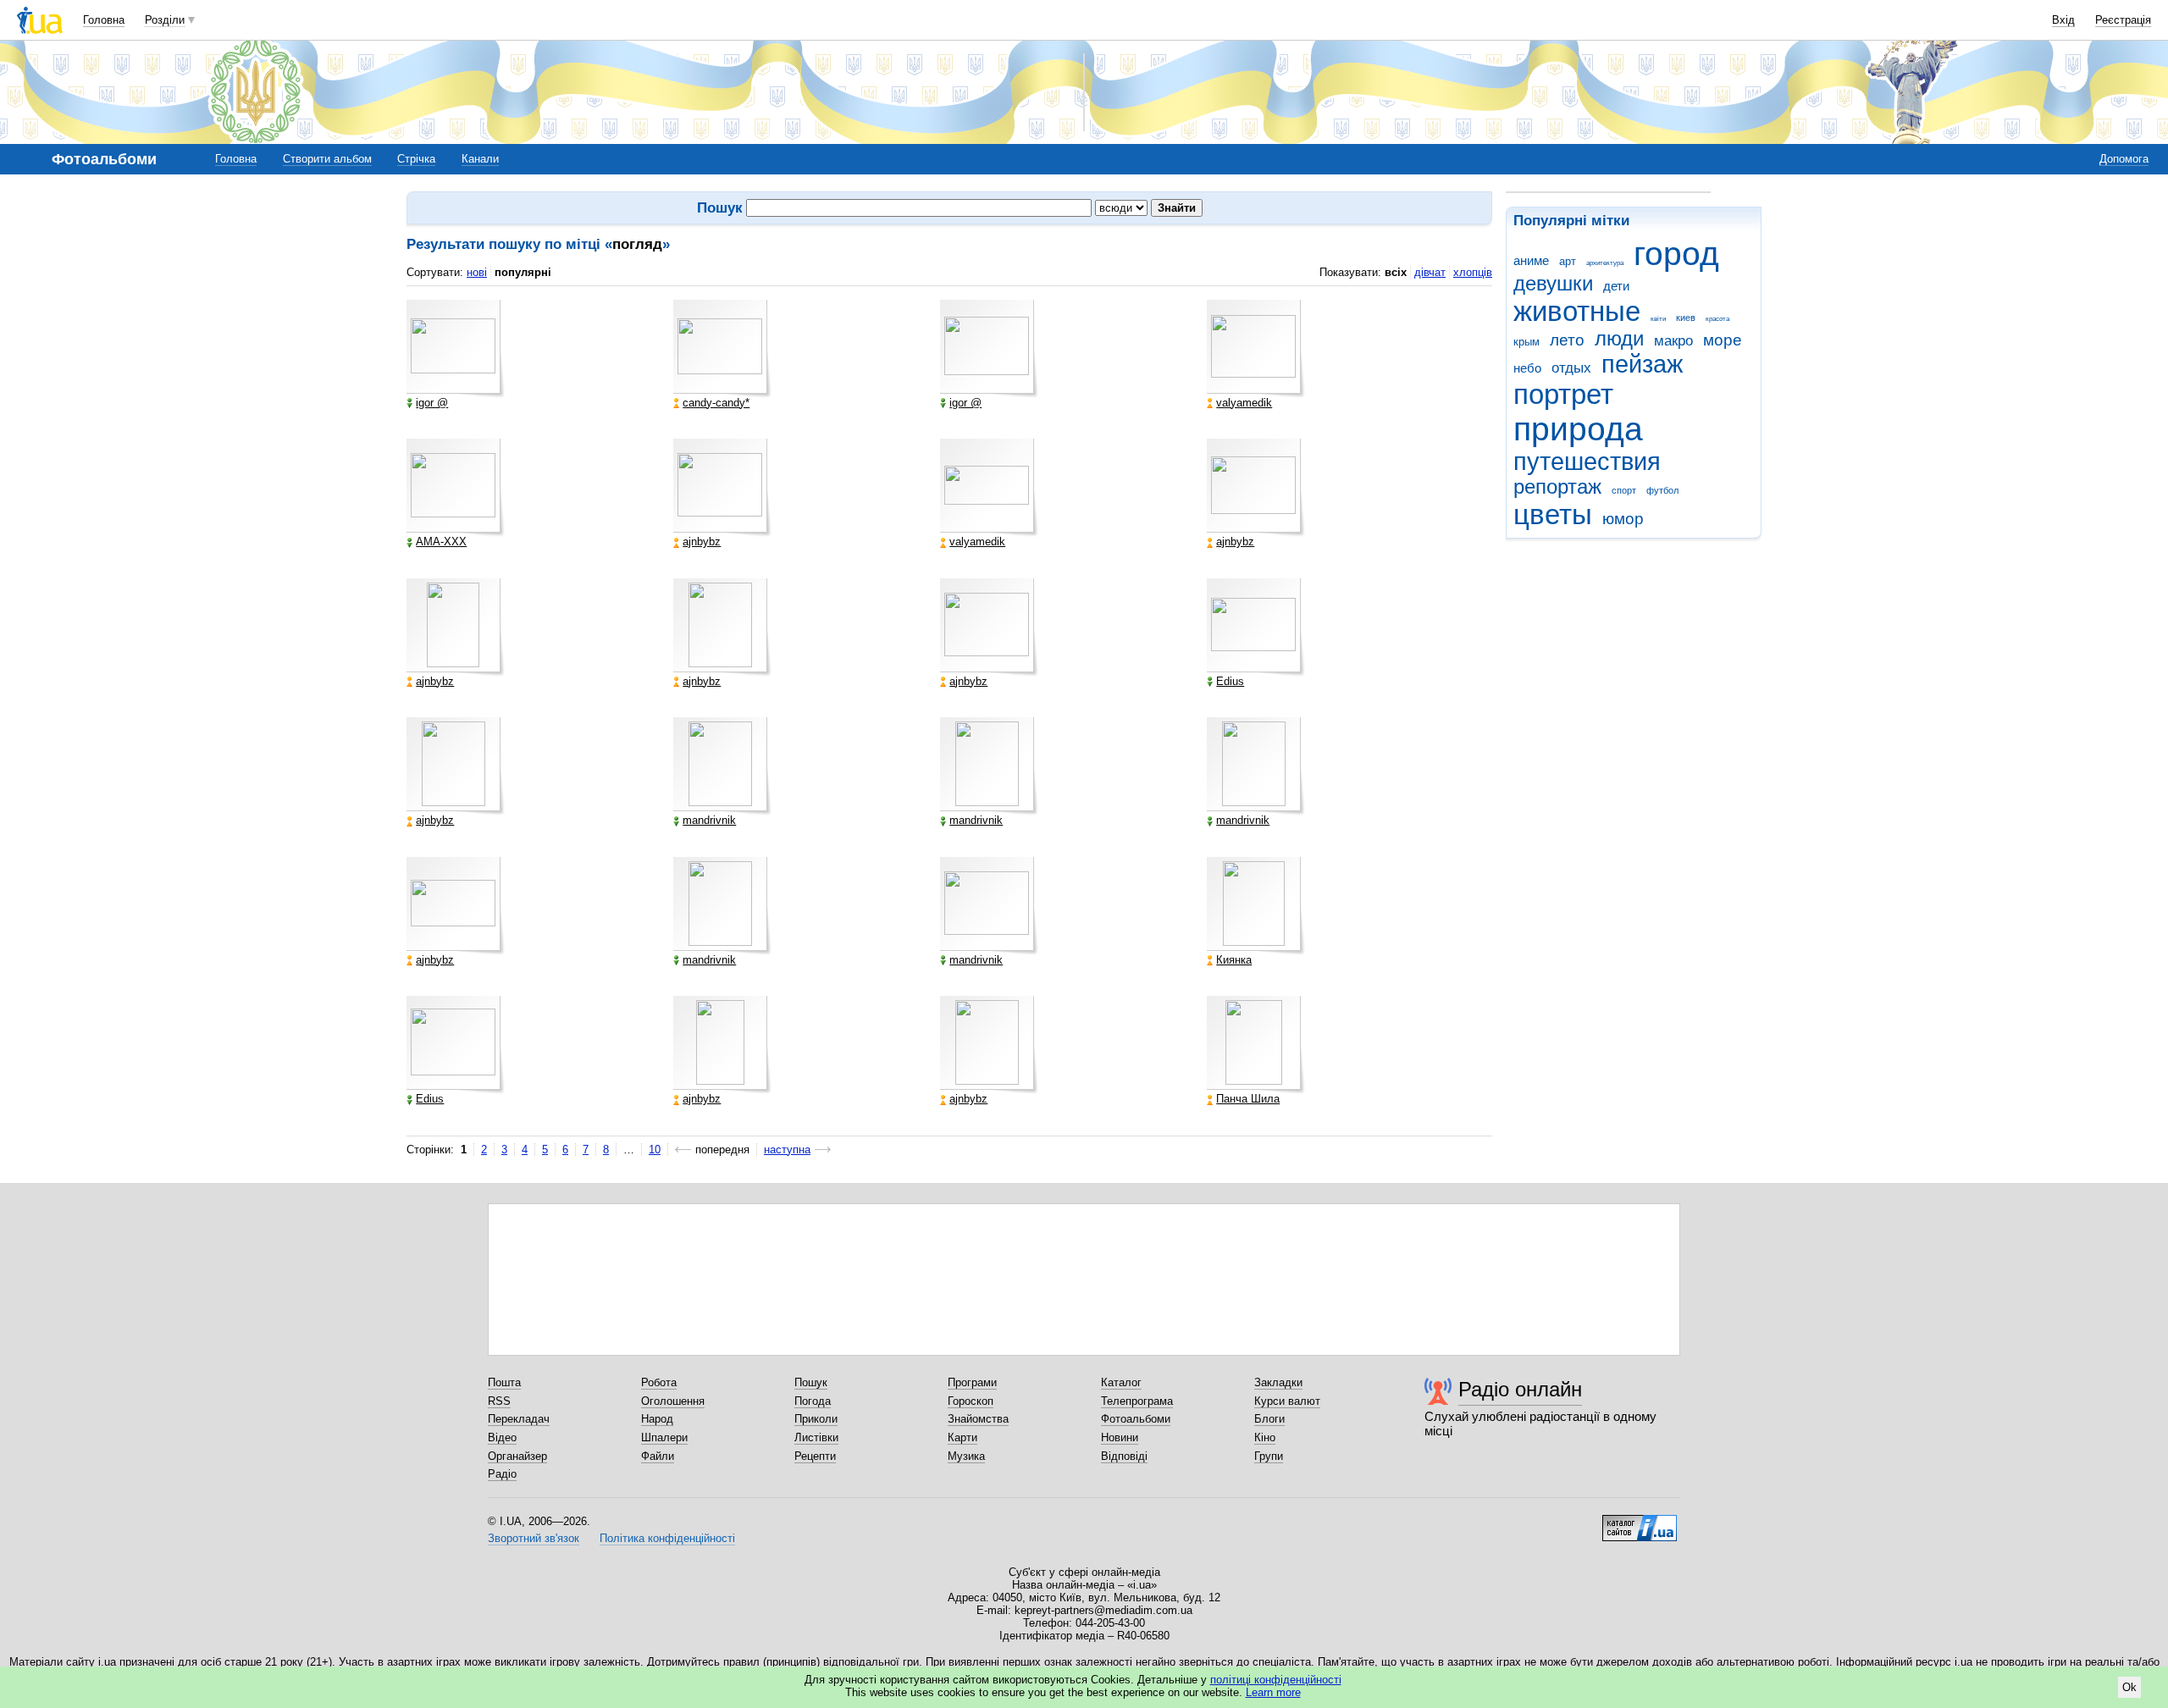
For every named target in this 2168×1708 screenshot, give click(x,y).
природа (1578, 429)
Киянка (1234, 960)
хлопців (1473, 272)
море (1723, 340)
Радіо (502, 1474)
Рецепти (815, 1456)
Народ (657, 1419)
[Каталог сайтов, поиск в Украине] (1640, 1522)
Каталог (1121, 1382)
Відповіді (1124, 1456)
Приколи (816, 1419)
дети (1616, 286)
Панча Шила (1248, 1099)
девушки (1553, 284)
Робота (659, 1382)
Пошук (811, 1382)
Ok (2129, 1687)
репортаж (1557, 487)
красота (1717, 319)
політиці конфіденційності (1276, 1680)
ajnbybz (702, 542)
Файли (658, 1456)
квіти (1658, 319)
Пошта (504, 1382)
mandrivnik (709, 821)
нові (477, 272)
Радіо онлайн (1520, 1389)
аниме (1531, 260)
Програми (972, 1382)
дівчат (1430, 272)
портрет (1563, 394)
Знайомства (978, 1419)
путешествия (1587, 462)
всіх (1396, 272)
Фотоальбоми (1136, 1419)
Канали (480, 159)
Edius (1230, 682)
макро (1673, 341)
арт (1568, 261)
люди (1619, 339)
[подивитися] (456, 349)
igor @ (432, 403)
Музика (966, 1456)
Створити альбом (327, 159)
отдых (1571, 368)
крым (1526, 342)
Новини (1120, 1437)
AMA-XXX (441, 542)
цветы (1553, 514)
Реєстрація (2123, 20)
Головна (104, 20)
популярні (523, 272)
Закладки (1278, 1382)
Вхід (2063, 20)
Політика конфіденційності (667, 1538)
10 (655, 1150)
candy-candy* (716, 403)
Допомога (2124, 159)
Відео (502, 1437)
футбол (1662, 490)
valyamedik (1244, 403)
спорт (1624, 490)
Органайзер (517, 1456)
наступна (787, 1150)
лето (1567, 340)
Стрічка (416, 159)
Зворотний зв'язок (534, 1538)
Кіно (1265, 1437)
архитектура (1605, 263)
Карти (962, 1437)
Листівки (816, 1437)
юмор (1623, 519)
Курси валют (1287, 1401)
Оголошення (673, 1401)
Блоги (1269, 1419)
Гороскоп (971, 1401)
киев (1686, 318)
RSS (499, 1401)
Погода (813, 1401)
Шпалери (664, 1437)
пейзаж (1642, 364)
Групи (1269, 1456)
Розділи (165, 20)
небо (1527, 368)
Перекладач (519, 1419)
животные (1577, 311)
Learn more (1273, 1692)
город (1676, 254)
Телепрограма (1137, 1401)
